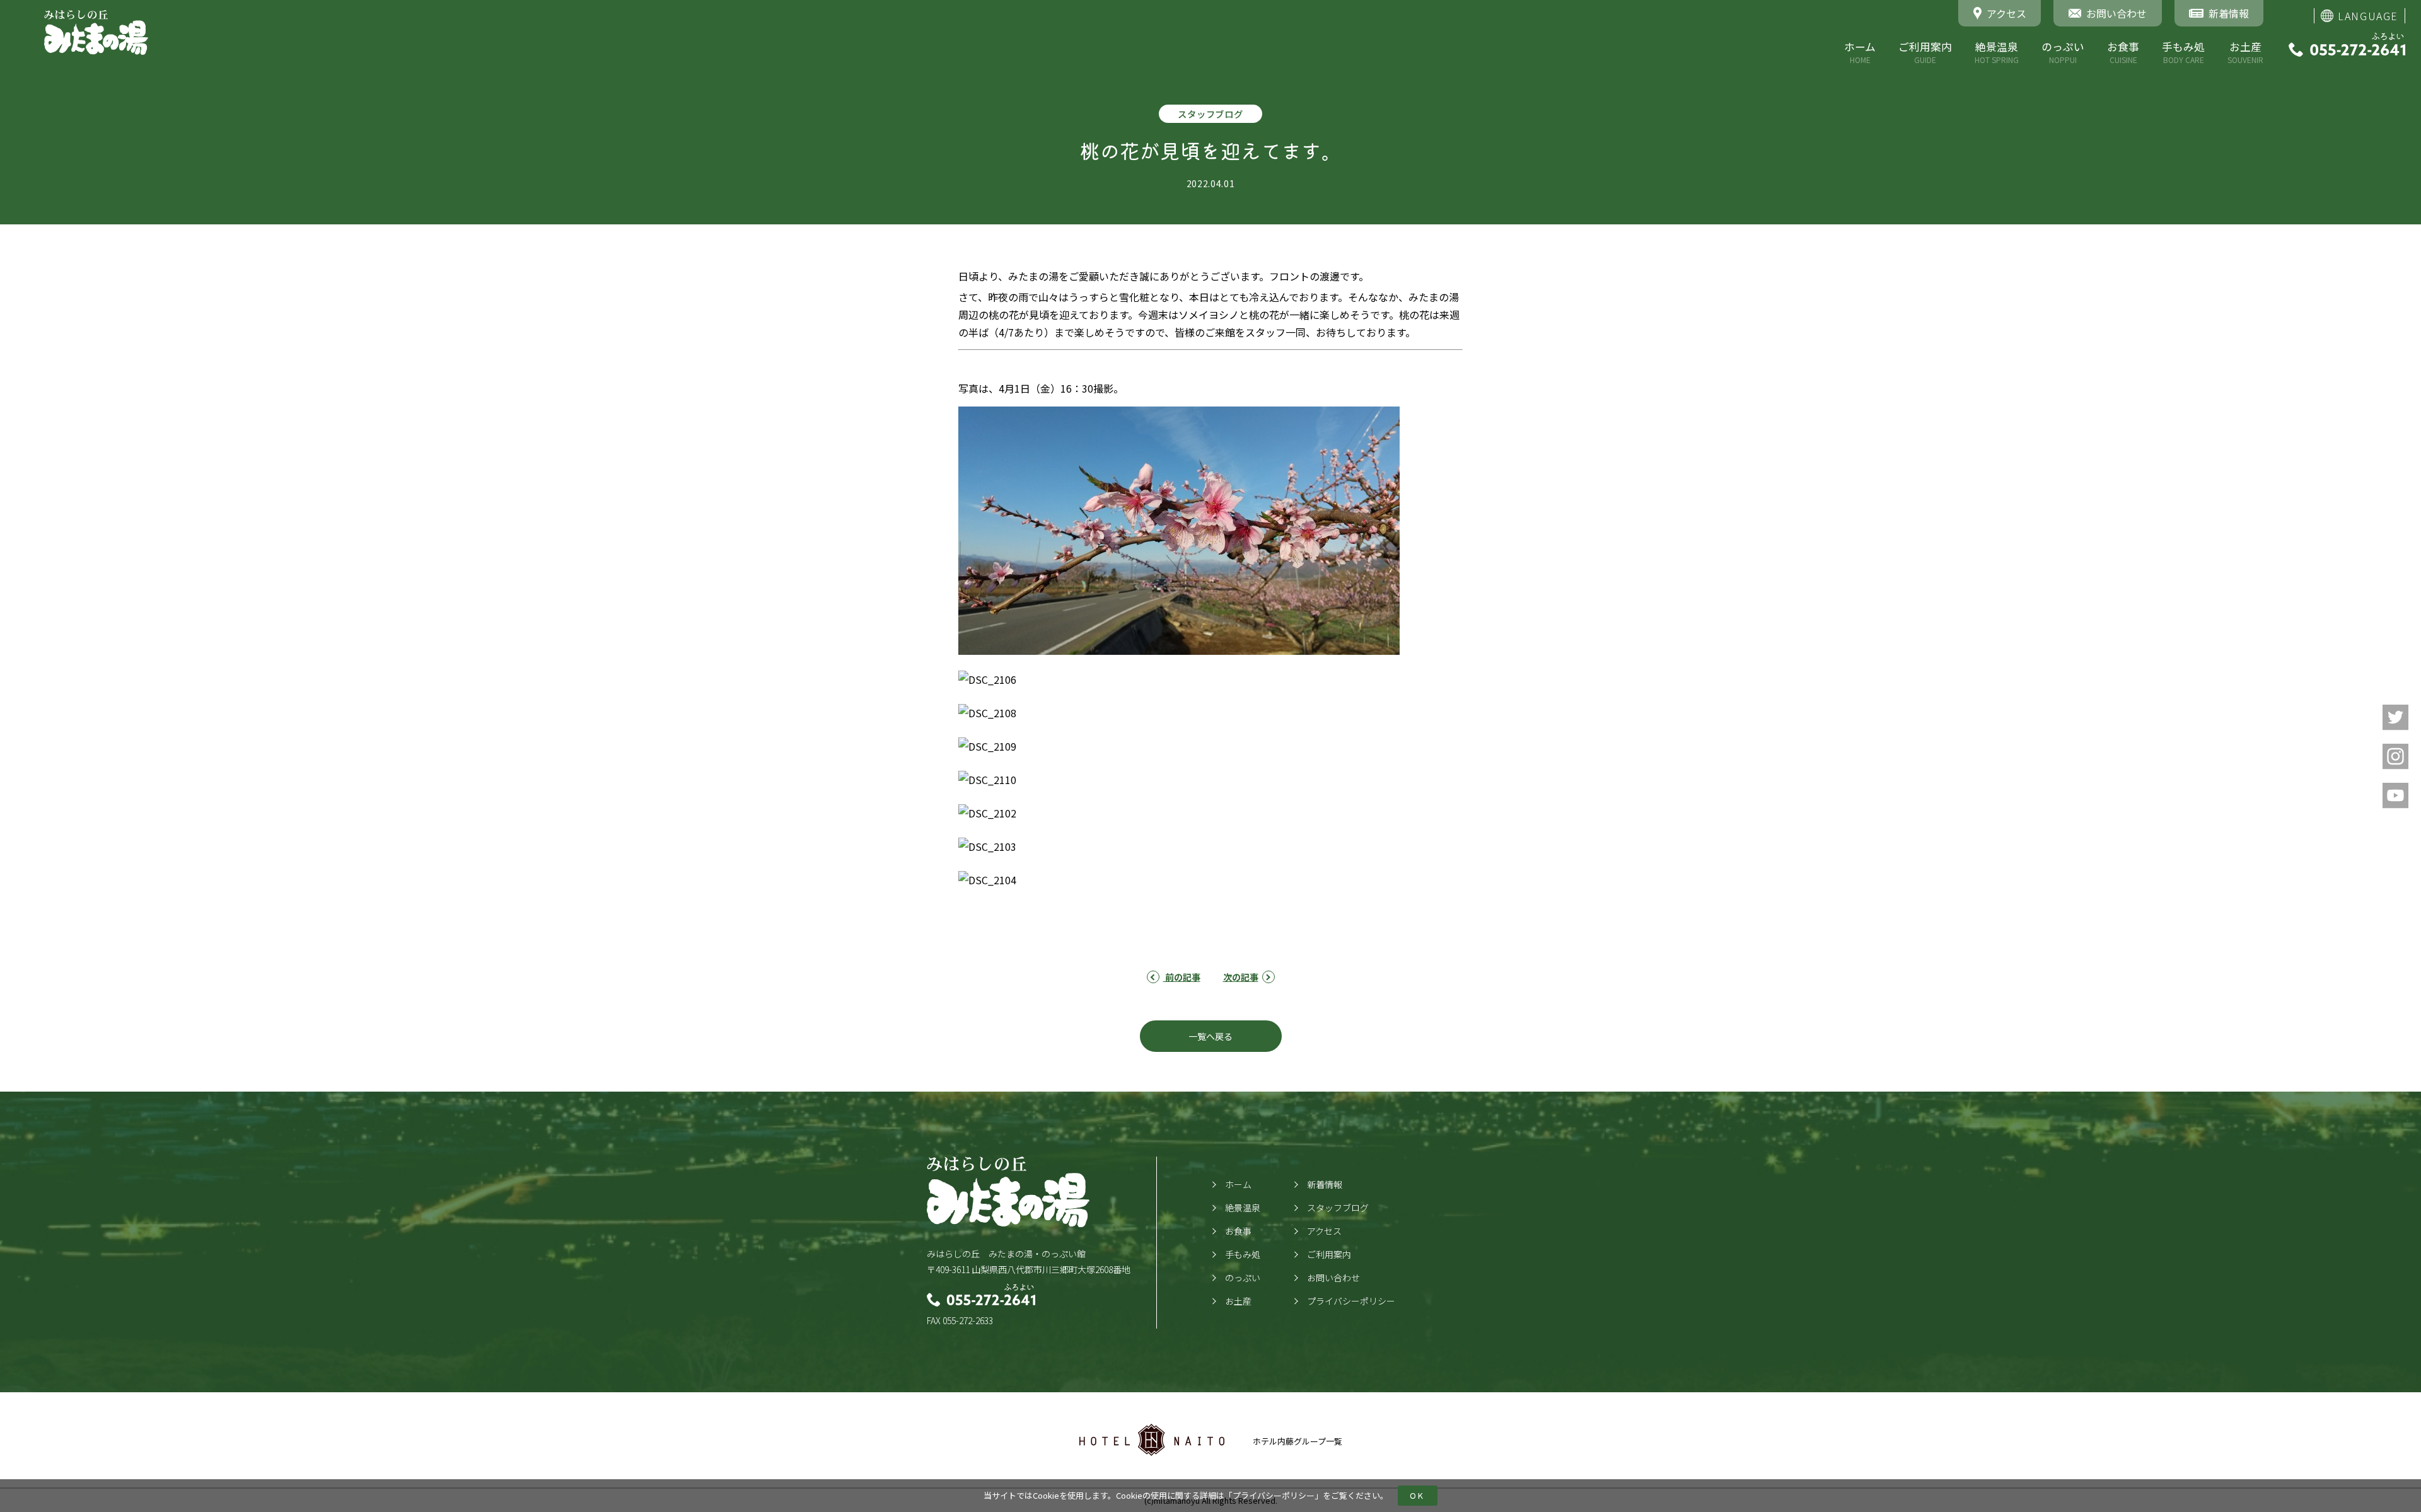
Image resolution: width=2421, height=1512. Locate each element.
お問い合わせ (1333, 1278)
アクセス (1324, 1231)
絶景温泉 (1997, 52)
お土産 (2245, 52)
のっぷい (2063, 52)
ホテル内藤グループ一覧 (1298, 1441)
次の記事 (1241, 977)
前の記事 (1182, 977)
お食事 (2123, 52)
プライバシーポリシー (1274, 1495)
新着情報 (1325, 1184)
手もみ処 (2183, 52)
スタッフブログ (1338, 1208)
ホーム (1860, 52)
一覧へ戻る (1210, 1036)
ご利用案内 (1925, 52)
